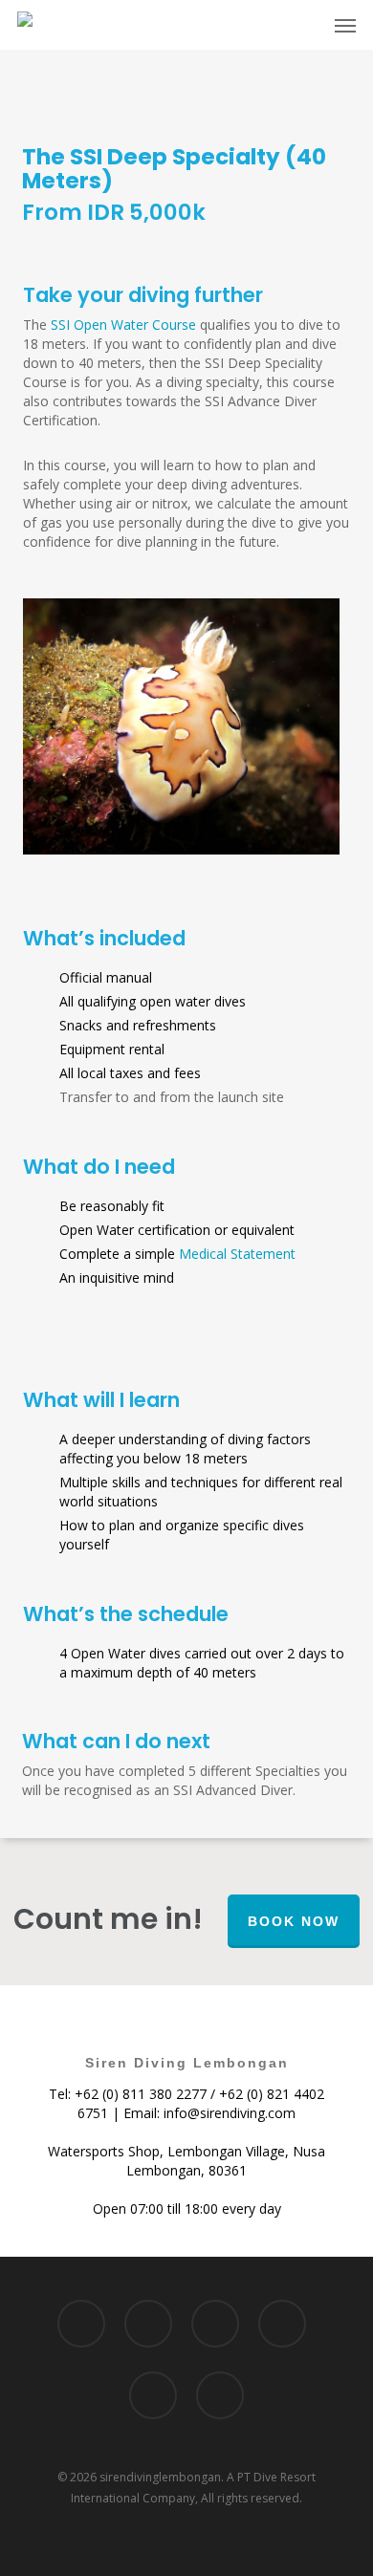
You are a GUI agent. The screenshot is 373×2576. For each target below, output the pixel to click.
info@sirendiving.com (230, 2113)
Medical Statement (237, 1254)
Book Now (294, 1921)
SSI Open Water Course (123, 325)
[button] (345, 25)
